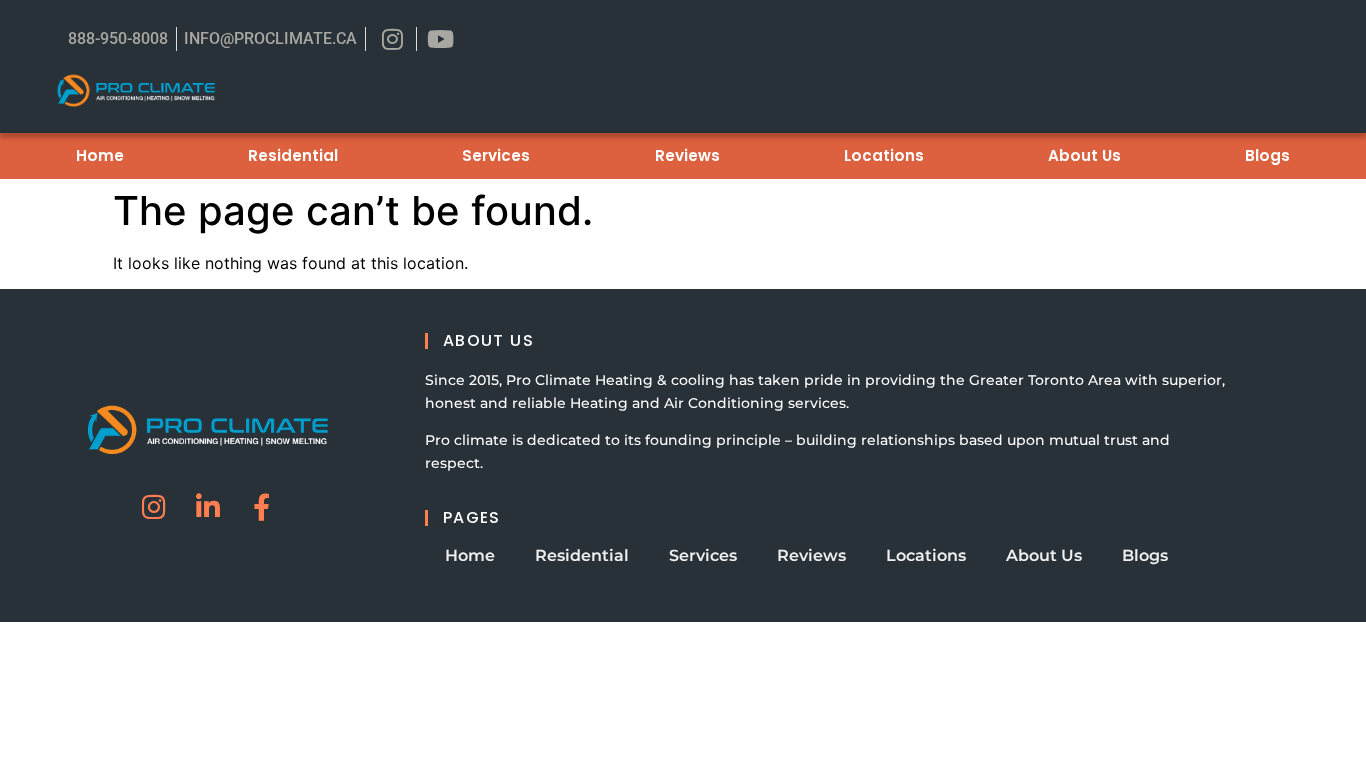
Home (100, 155)
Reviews (687, 155)
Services (496, 155)
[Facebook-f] (261, 506)
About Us (1084, 155)
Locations (884, 155)
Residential (293, 155)
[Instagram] (153, 506)
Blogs (1267, 155)
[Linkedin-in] (207, 506)
